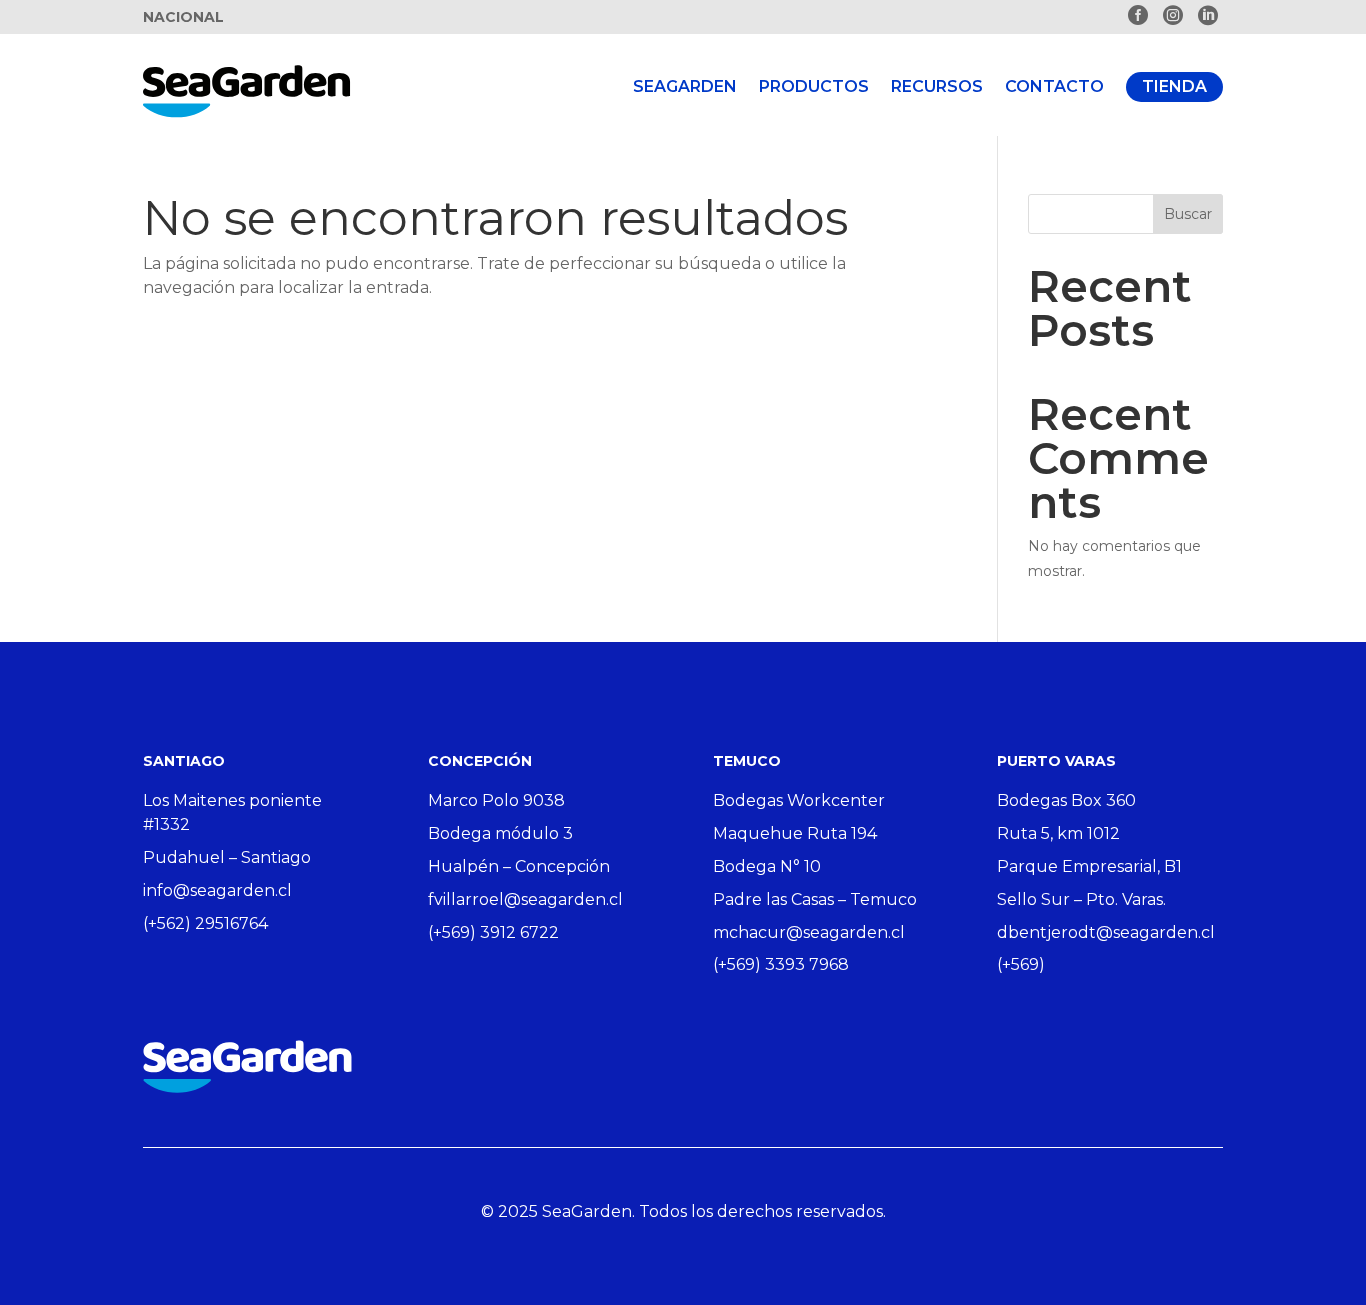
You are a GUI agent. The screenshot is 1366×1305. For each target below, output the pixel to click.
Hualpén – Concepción (519, 866)
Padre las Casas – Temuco (815, 899)
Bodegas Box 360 (1066, 800)
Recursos (937, 86)
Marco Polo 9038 (496, 800)
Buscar (1188, 214)
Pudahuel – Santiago (227, 857)
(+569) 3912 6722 (493, 932)
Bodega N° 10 (767, 866)
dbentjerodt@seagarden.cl (1106, 932)
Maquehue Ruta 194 (795, 833)
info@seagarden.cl (217, 890)
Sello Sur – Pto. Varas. (1081, 899)
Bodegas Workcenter (799, 800)
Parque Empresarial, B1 (1089, 866)
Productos (814, 86)
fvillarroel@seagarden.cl (525, 899)
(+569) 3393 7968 (781, 964)
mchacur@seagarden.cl (809, 932)
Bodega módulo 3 (500, 833)
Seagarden (685, 86)
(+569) (1021, 964)
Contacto (1054, 86)
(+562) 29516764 (205, 923)
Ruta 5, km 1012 (1058, 833)
